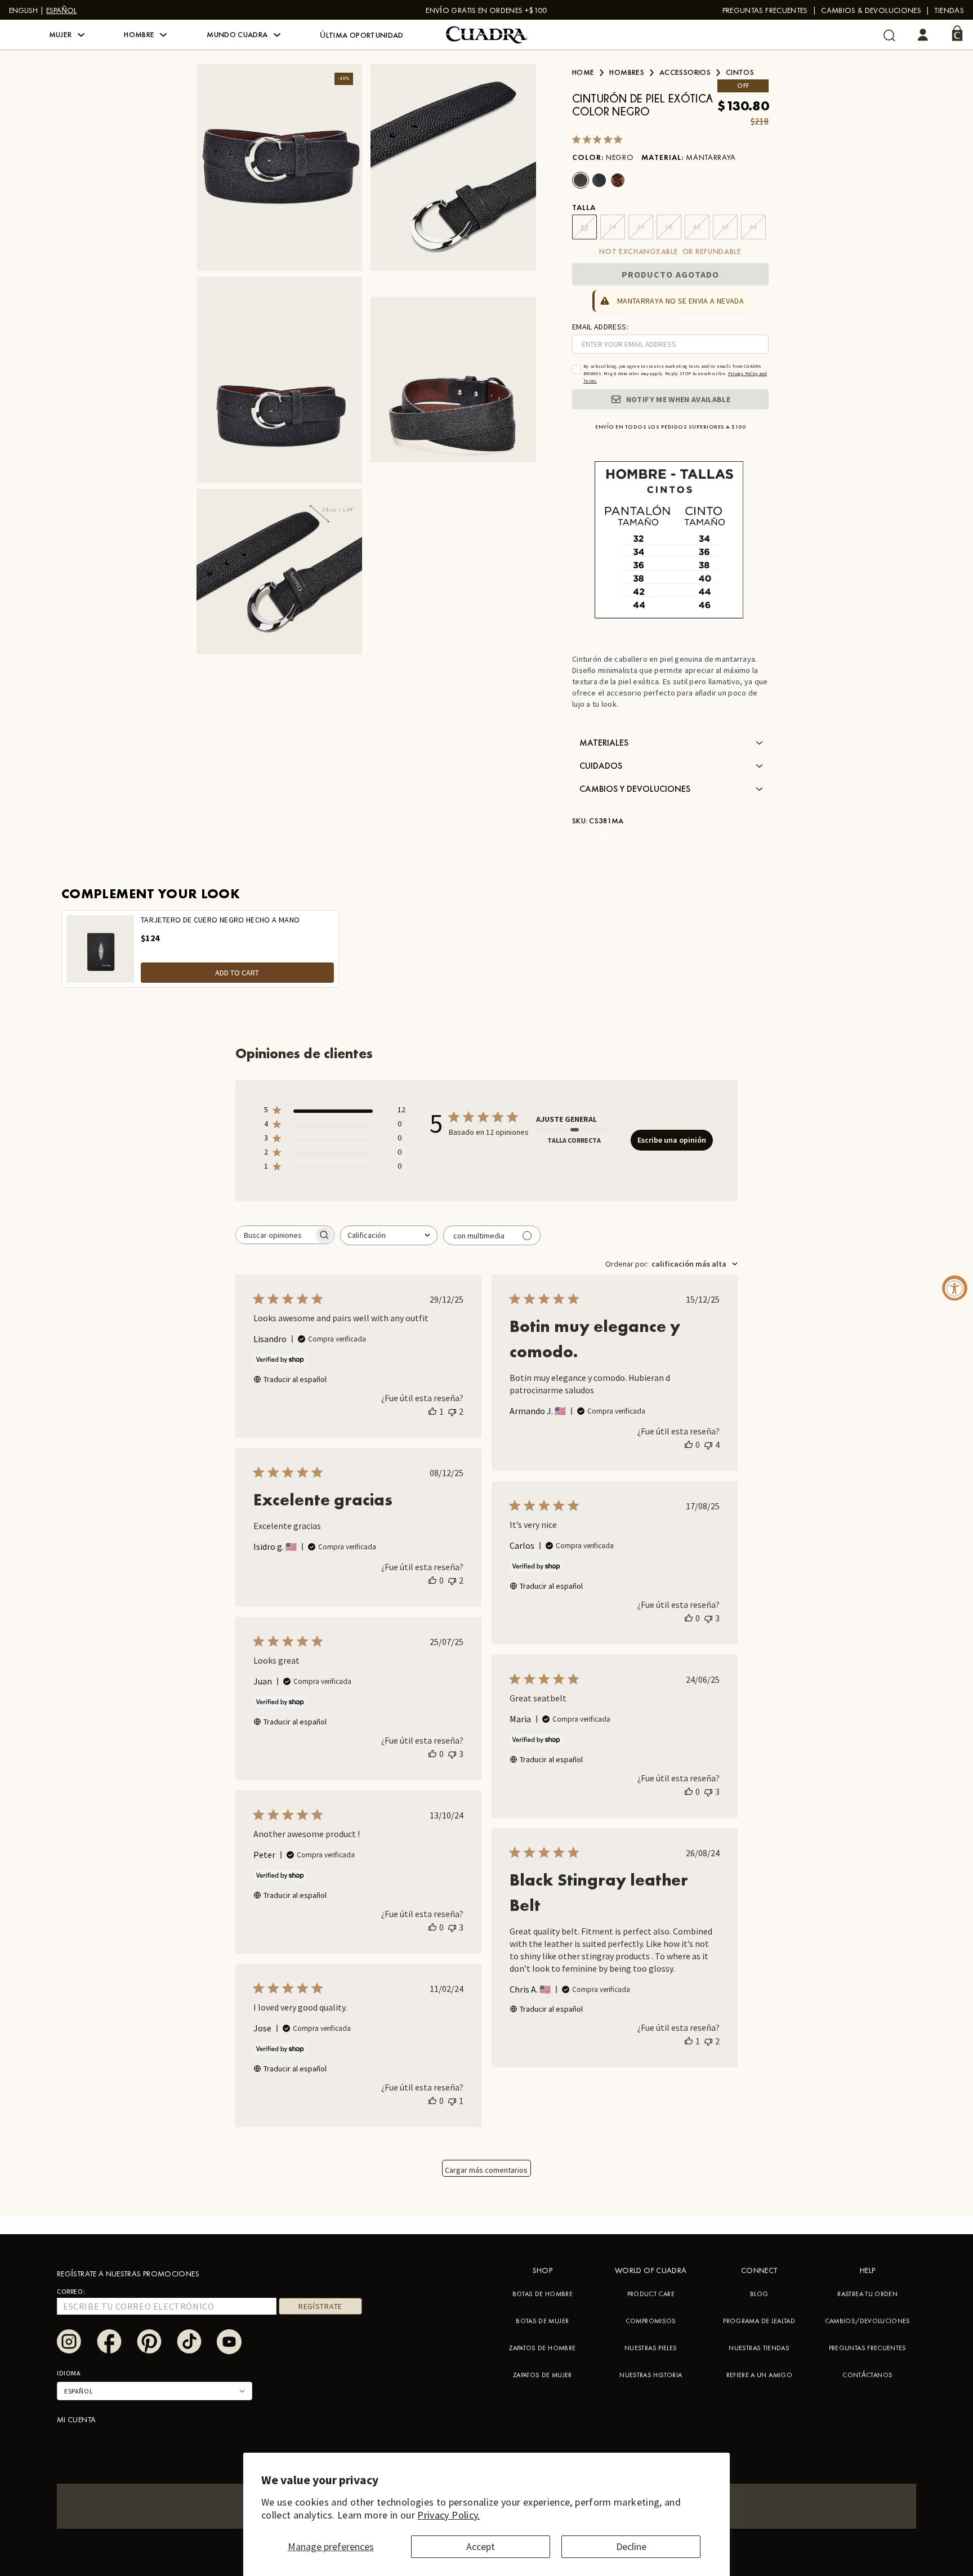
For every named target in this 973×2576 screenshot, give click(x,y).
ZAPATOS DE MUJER (543, 2375)
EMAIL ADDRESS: (600, 327)
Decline (631, 2546)
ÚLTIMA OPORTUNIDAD (361, 35)
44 (753, 227)
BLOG (759, 2294)
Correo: (71, 2291)
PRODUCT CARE (651, 2294)
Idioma (69, 2373)
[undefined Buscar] (889, 35)
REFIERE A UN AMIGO (759, 2375)
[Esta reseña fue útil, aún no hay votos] (689, 1445)
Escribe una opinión (672, 1140)
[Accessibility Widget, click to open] (955, 1288)
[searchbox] (275, 1235)
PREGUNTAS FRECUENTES (765, 10)
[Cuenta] (923, 35)
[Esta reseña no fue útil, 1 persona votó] (452, 2101)
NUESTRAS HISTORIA (651, 2375)
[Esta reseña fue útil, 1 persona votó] (432, 1411)
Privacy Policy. (448, 2515)
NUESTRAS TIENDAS (759, 2348)
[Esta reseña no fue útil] (452, 1411)
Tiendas (949, 10)
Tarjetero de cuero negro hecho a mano (220, 920)
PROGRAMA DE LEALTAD (759, 2321)
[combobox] (389, 1235)
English (23, 10)
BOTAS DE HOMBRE (543, 2294)
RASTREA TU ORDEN (867, 2294)
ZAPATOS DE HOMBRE (542, 2348)
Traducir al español (295, 1379)
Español (61, 10)
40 (697, 227)
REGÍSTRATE (320, 2306)
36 (641, 227)
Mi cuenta (76, 2419)
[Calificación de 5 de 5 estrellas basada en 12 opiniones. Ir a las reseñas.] (599, 139)
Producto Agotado (671, 274)
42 (725, 227)
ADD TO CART (237, 973)
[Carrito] (957, 33)
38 (669, 227)
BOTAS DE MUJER (542, 2321)
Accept (481, 2546)
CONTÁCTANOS (867, 2375)
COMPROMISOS (651, 2321)
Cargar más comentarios (486, 2170)
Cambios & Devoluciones (871, 10)
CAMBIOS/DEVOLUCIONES (868, 2321)
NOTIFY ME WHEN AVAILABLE (678, 399)
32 (584, 227)
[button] (67, 35)
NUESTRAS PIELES (651, 2348)
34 (612, 227)
